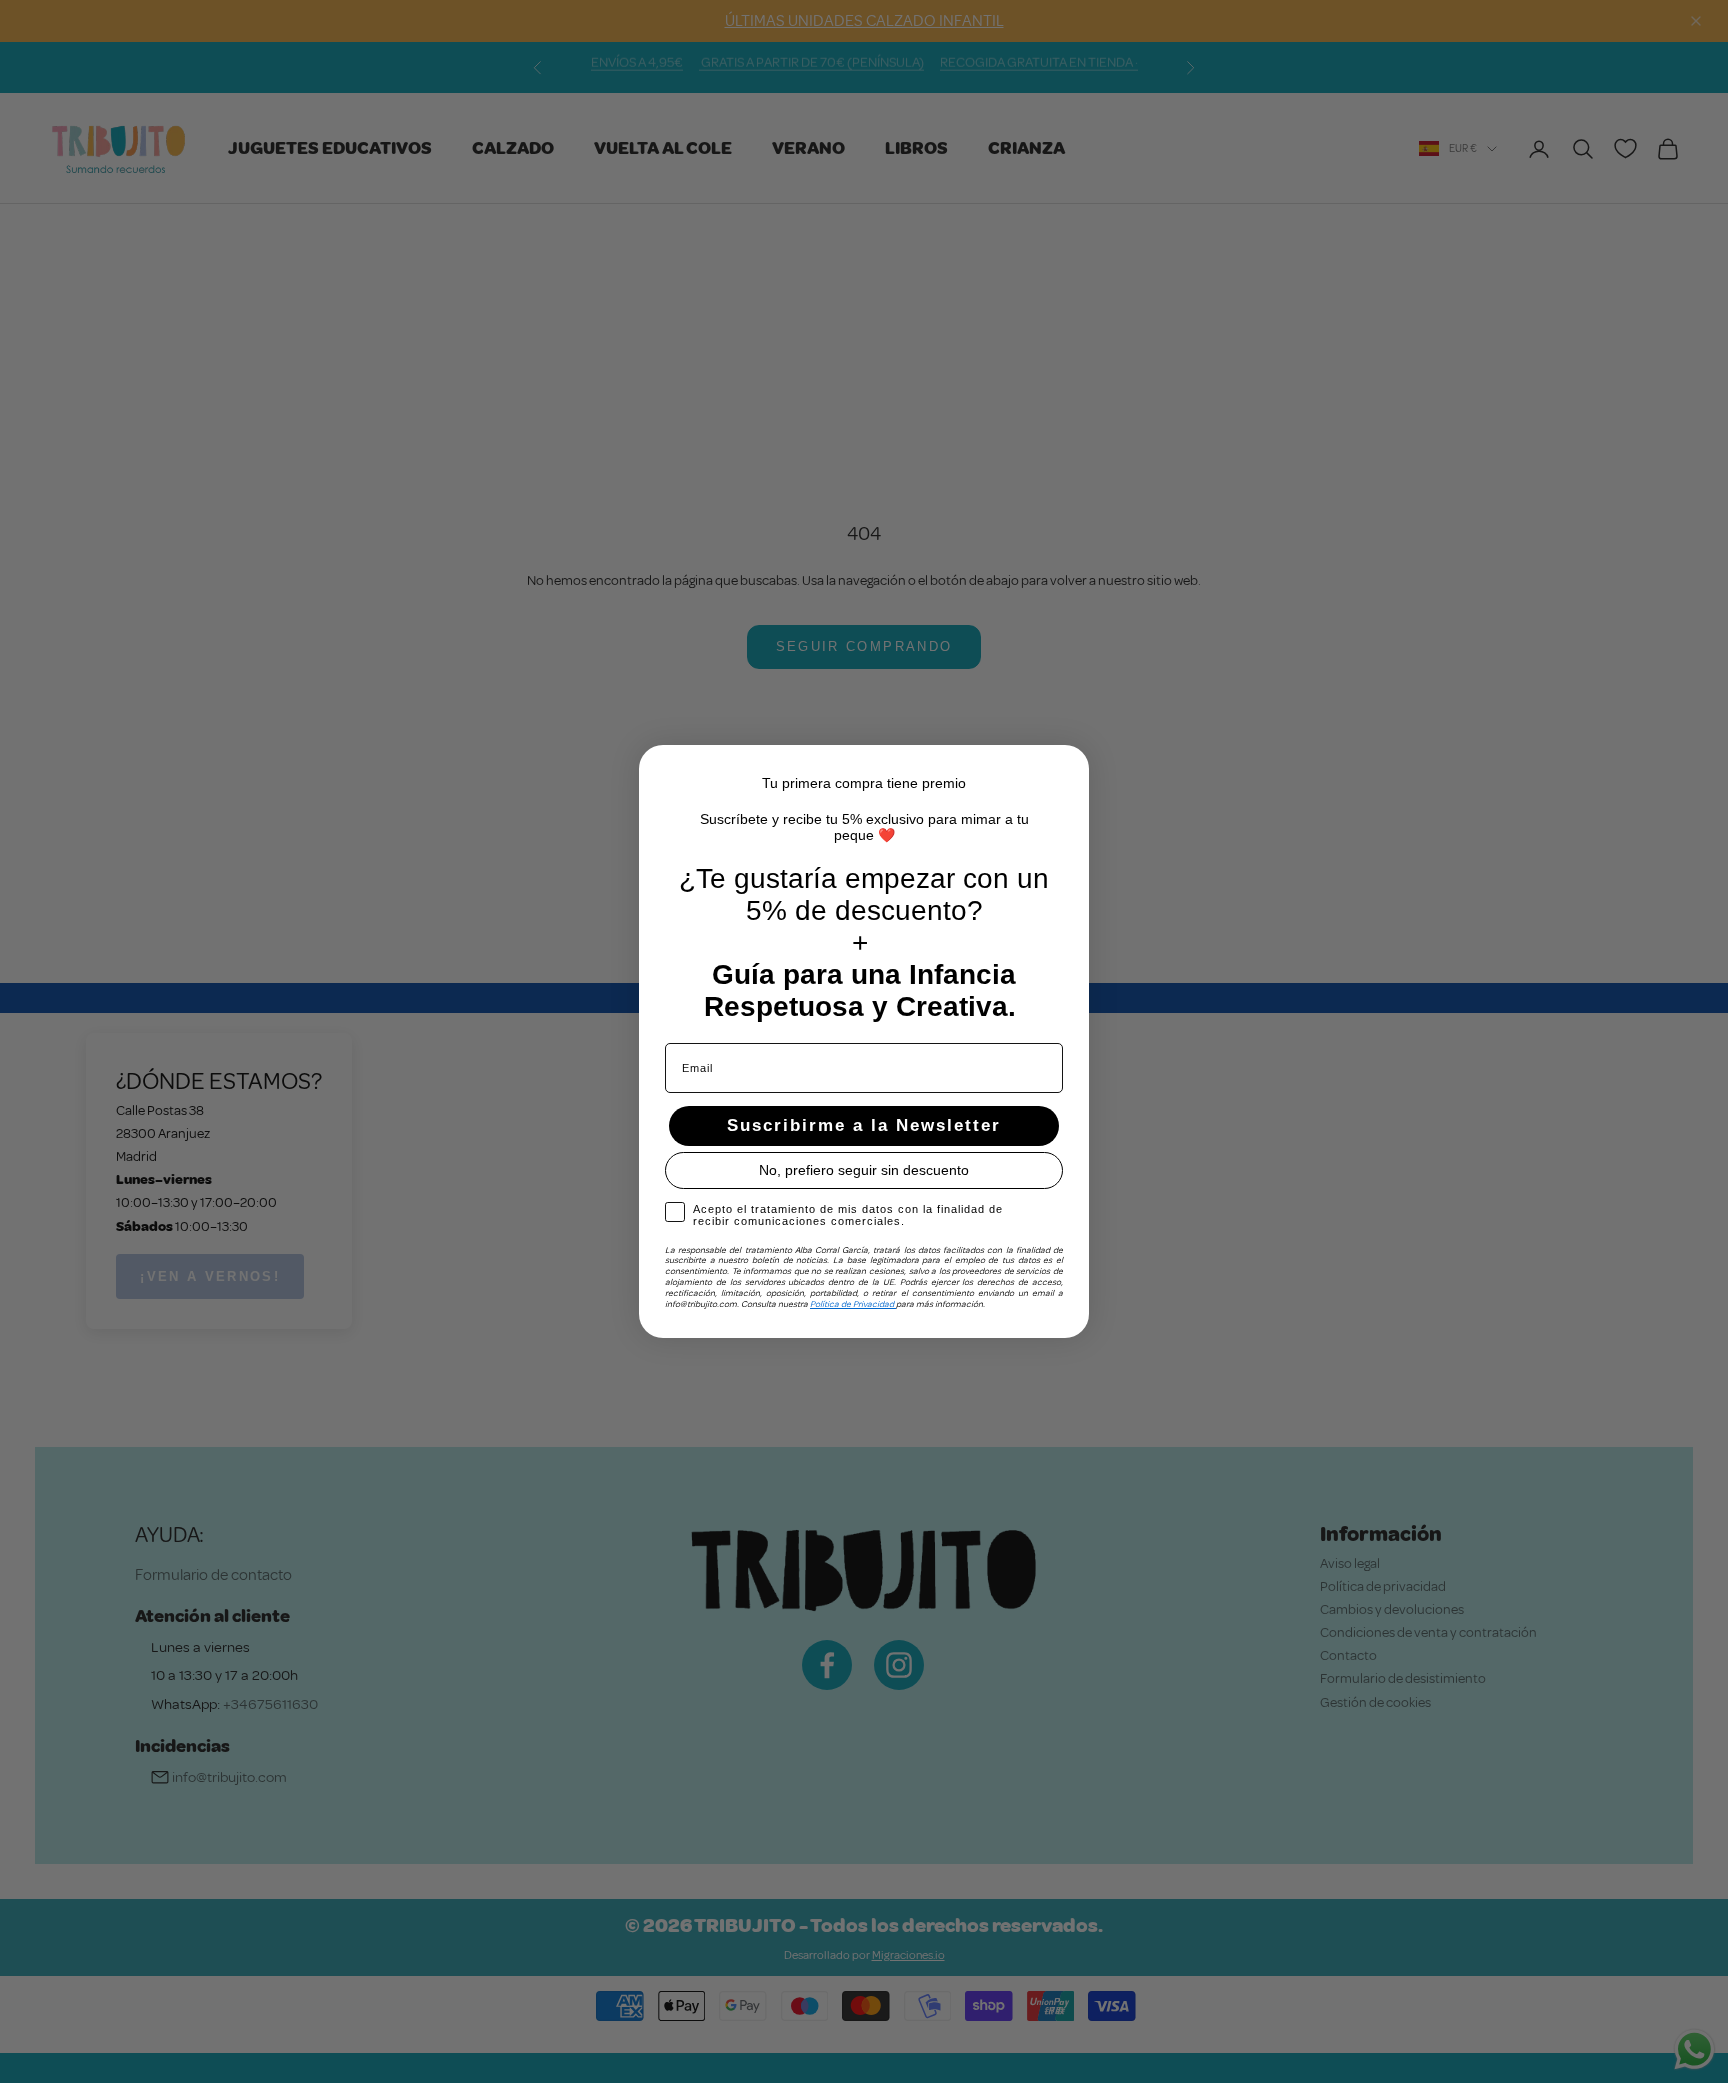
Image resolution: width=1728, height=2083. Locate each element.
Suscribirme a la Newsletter (864, 1125)
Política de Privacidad (853, 1304)
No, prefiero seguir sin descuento (864, 1170)
